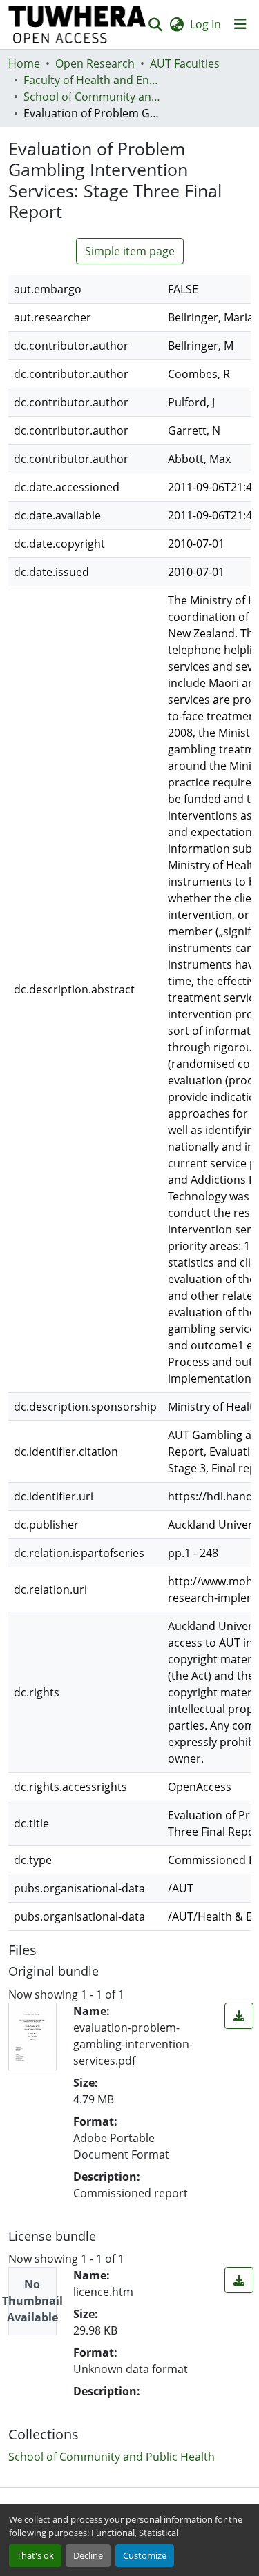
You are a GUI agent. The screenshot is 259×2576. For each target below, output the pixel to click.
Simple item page (130, 251)
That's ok (35, 2555)
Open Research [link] (95, 63)
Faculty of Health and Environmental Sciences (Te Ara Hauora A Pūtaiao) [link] (93, 80)
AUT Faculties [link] (185, 63)
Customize (145, 2555)
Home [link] (24, 63)
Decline (88, 2555)
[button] (77, 24)
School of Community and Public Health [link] (93, 97)
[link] (239, 2016)
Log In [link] (205, 24)
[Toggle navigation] (240, 24)
